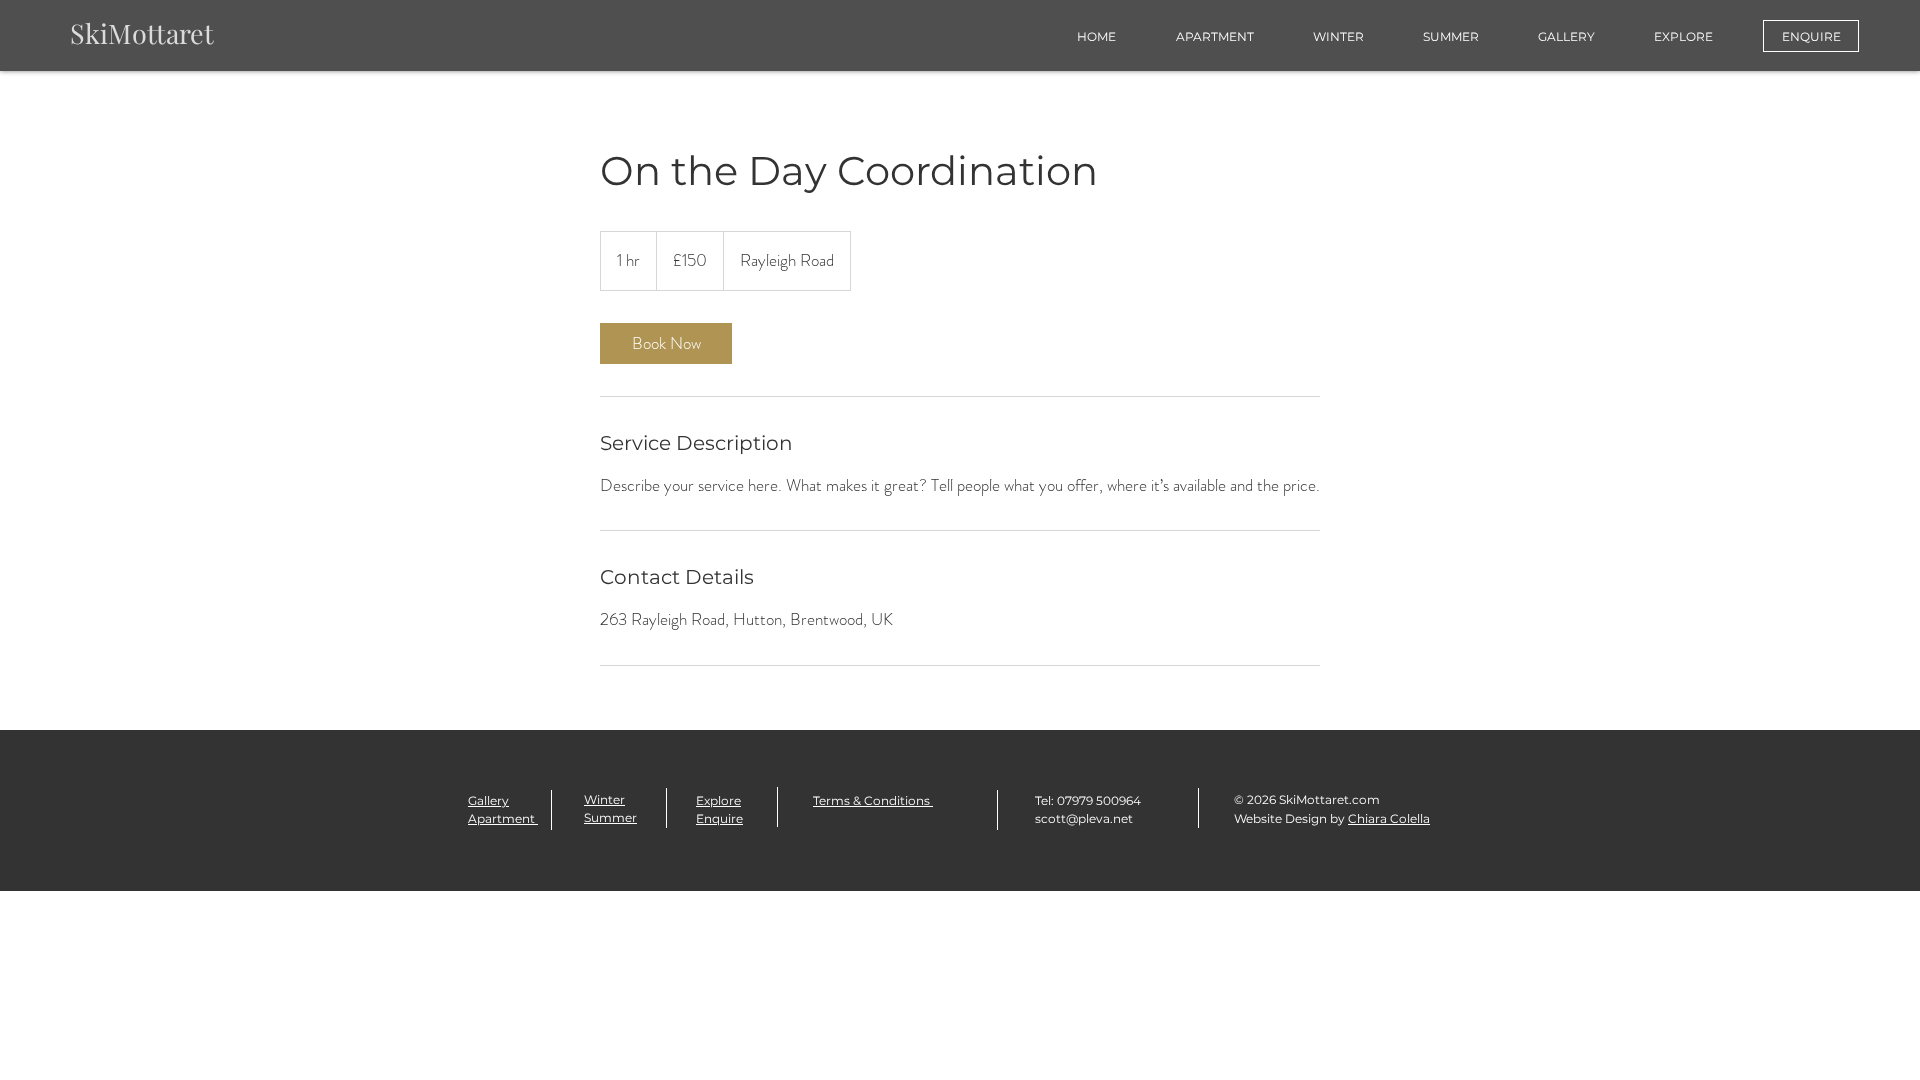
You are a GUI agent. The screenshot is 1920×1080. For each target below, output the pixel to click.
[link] (666, 343)
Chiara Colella (1389, 818)
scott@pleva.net (1084, 818)
